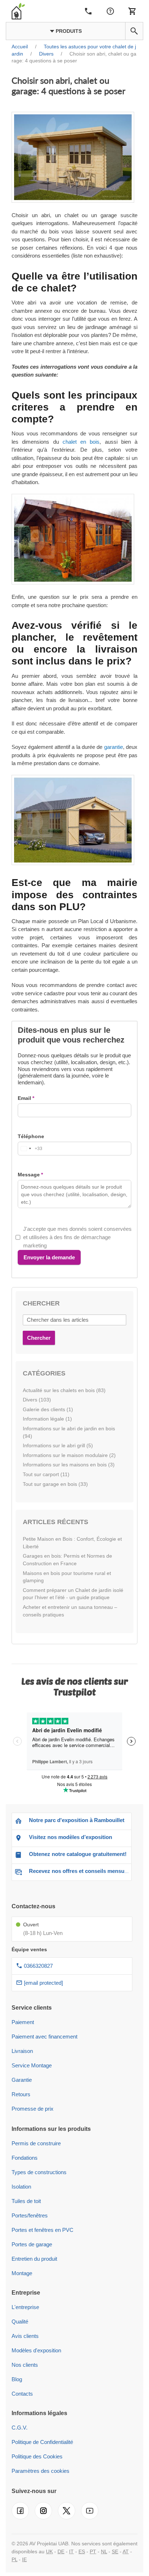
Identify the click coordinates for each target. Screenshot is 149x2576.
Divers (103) (37, 1400)
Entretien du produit (34, 2259)
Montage (22, 2273)
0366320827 (38, 1966)
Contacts (22, 2394)
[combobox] (30, 1149)
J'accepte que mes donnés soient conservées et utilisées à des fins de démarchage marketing (77, 1237)
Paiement (23, 2022)
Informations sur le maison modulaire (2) (69, 1455)
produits (68, 31)
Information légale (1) (47, 1419)
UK (49, 2551)
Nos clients (25, 2365)
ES (82, 2551)
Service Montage (32, 2065)
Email (24, 1098)
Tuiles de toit (26, 2201)
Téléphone (31, 1136)
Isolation (21, 2187)
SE (115, 2551)
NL (104, 2551)
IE (24, 2559)
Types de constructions (39, 2172)
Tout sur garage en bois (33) (55, 1484)
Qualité (20, 2322)
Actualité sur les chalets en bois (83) (64, 1390)
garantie (114, 747)
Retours (21, 2094)
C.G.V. (20, 2428)
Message (29, 1175)
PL (14, 2559)
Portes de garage (32, 2244)
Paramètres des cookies (41, 2471)
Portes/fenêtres (30, 2215)
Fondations (25, 2158)
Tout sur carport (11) (46, 1474)
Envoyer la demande (49, 1257)
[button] (134, 31)
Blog (17, 2379)
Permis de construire (36, 2143)
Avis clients (25, 2336)
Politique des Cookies (37, 2456)
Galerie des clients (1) (48, 1409)
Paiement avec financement (44, 2037)
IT (71, 2551)
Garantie (22, 2080)
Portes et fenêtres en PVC (42, 2230)
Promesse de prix (33, 2109)
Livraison (22, 2051)
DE (61, 2551)
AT (126, 2551)
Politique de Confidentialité (42, 2442)
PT (93, 2551)
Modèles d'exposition (36, 2350)
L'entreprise (25, 2307)
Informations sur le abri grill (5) (58, 1445)
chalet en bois (81, 442)
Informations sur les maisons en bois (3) (69, 1465)
